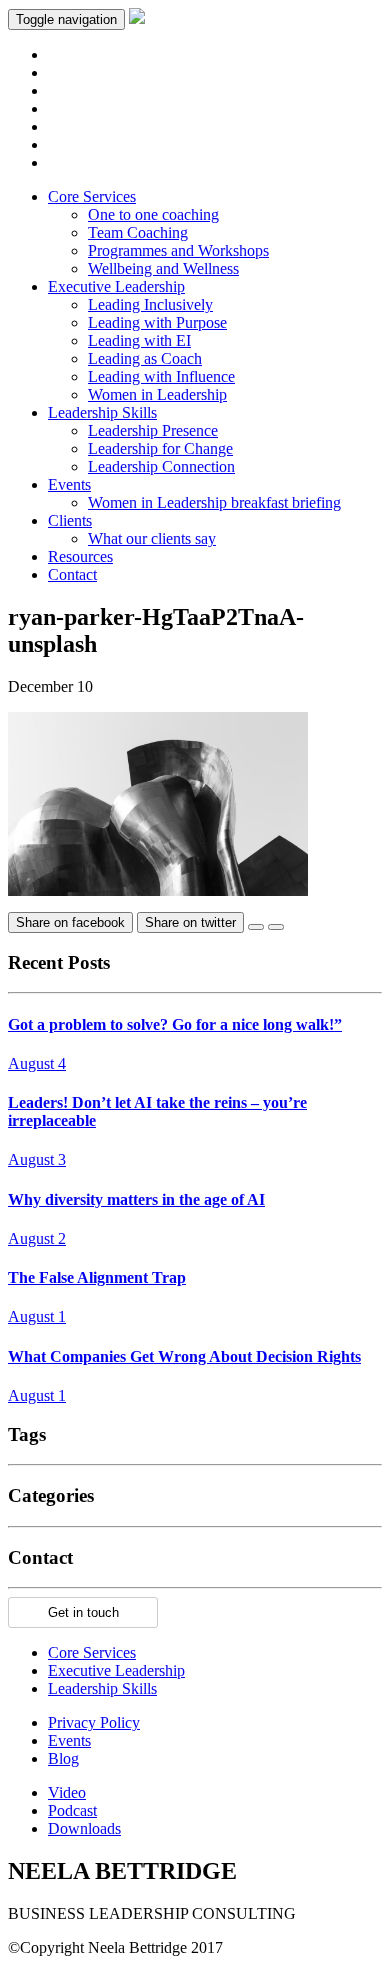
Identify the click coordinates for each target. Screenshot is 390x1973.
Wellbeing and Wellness (163, 268)
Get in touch (83, 1612)
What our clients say (152, 538)
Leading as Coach (145, 358)
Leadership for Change (160, 448)
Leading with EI (139, 340)
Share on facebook (70, 922)
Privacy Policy (94, 1722)
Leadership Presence (153, 430)
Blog (63, 1758)
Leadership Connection (161, 466)
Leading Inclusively (150, 304)
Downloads (84, 1828)
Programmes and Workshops (178, 250)
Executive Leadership (116, 286)
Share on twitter (190, 922)
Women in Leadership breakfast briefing (214, 502)
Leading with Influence (161, 376)
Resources (80, 556)
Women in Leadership (157, 394)
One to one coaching (153, 214)
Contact (72, 574)
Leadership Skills (102, 412)
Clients (70, 520)
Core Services (92, 196)
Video (67, 1792)
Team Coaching (138, 232)
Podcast (72, 1810)
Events (69, 484)
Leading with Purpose (157, 322)
